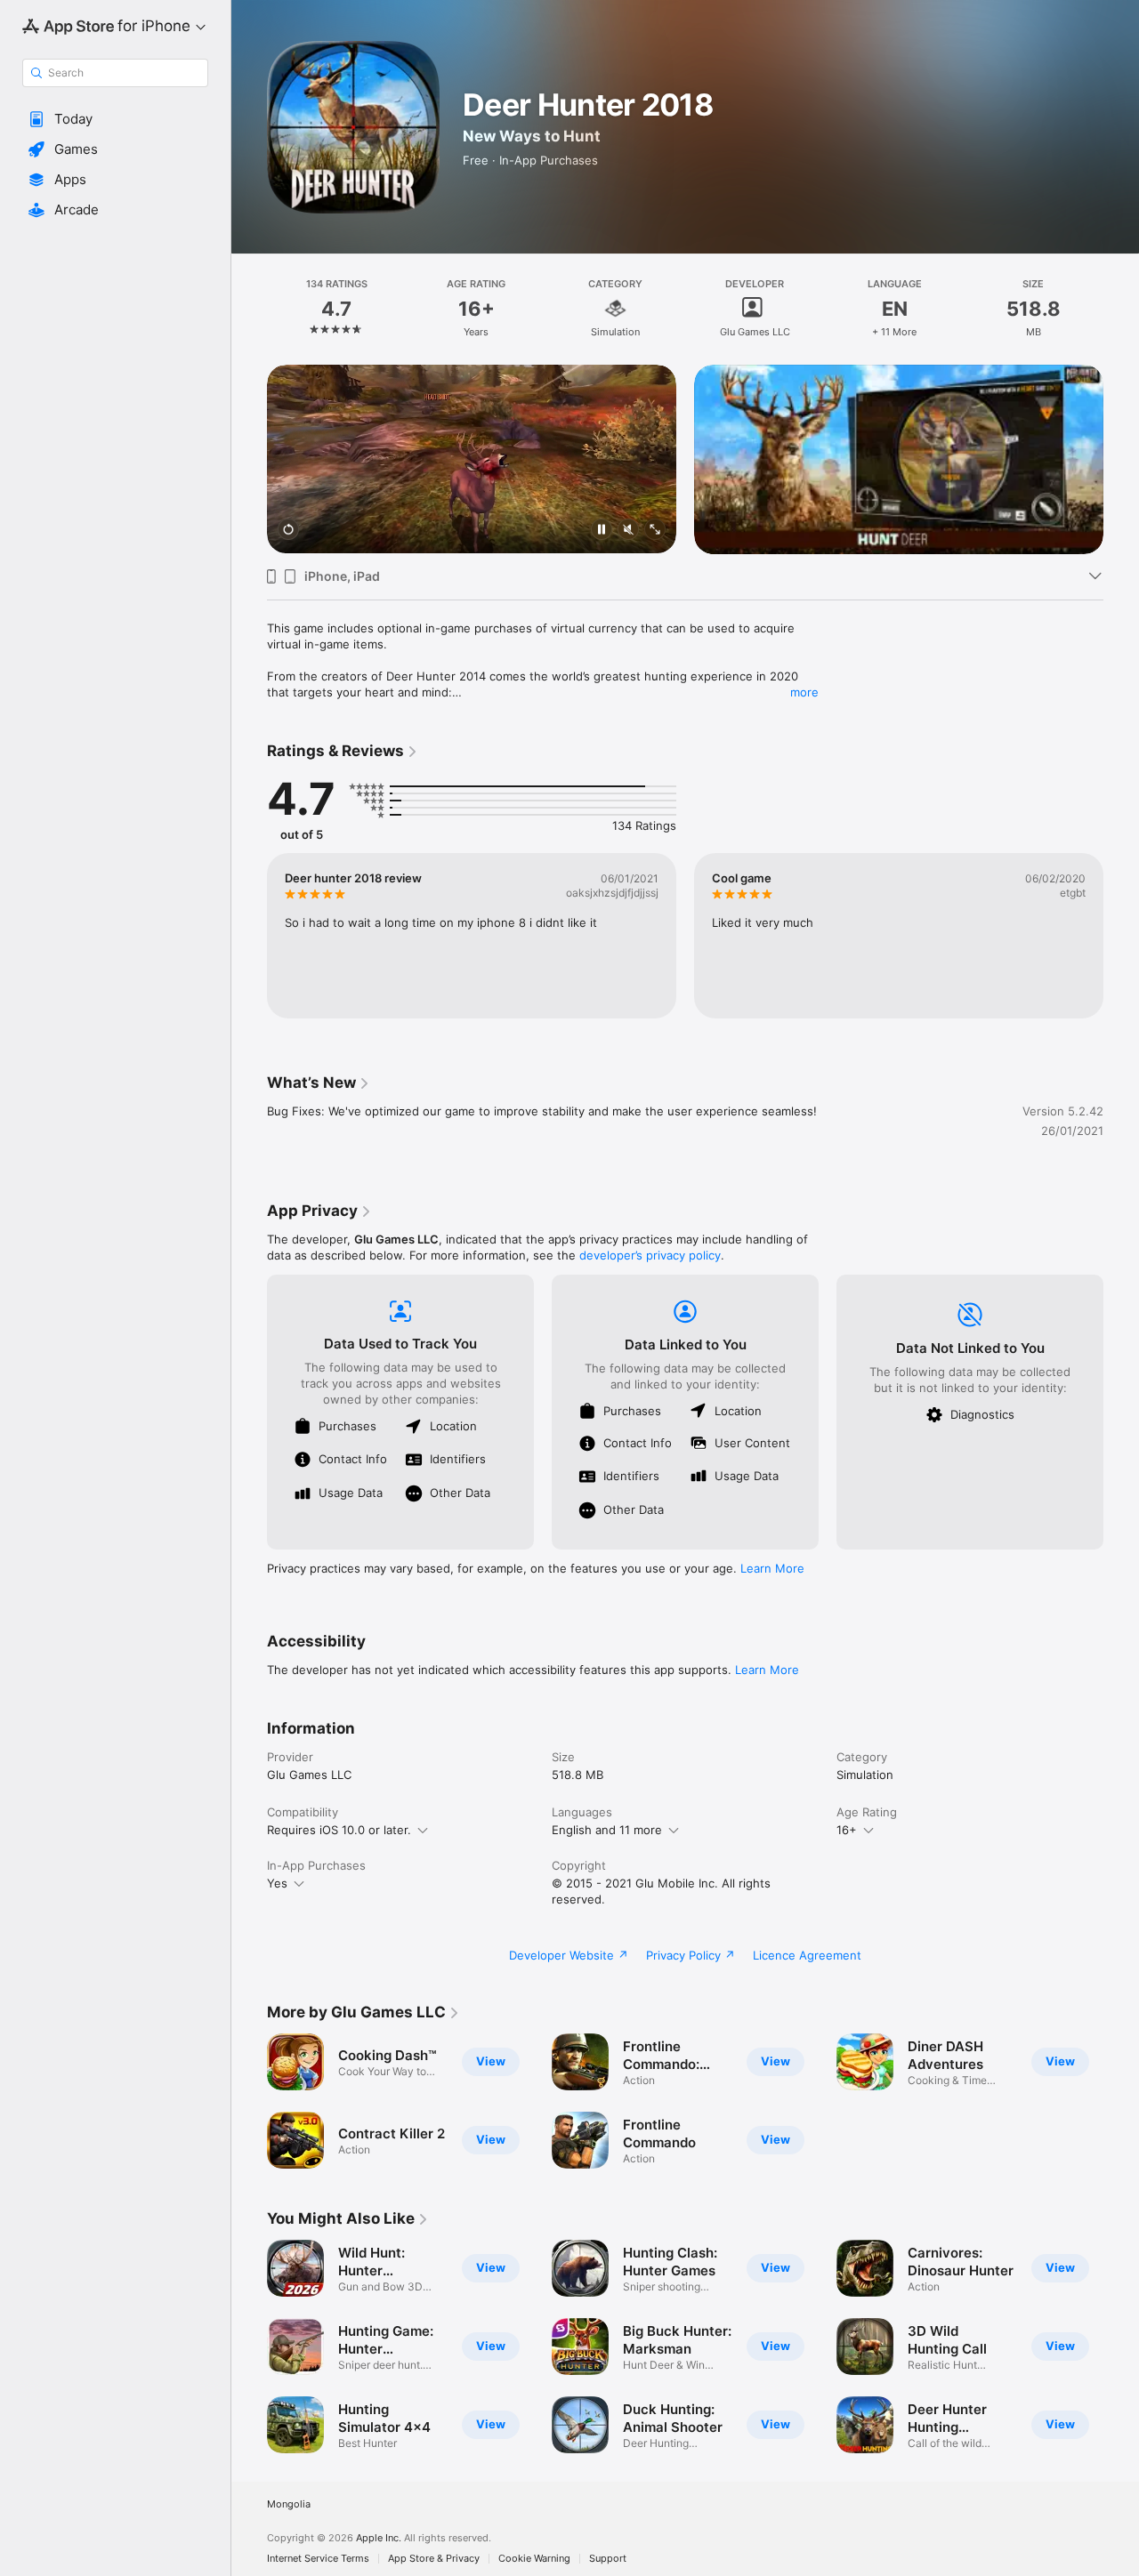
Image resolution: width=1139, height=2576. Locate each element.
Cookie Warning (534, 2559)
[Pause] (602, 531)
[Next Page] (1121, 459)
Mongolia (289, 2504)
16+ (847, 1830)
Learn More (772, 1568)
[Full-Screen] (655, 531)
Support (608, 2559)
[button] (115, 119)
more (804, 692)
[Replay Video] (288, 531)
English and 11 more (607, 1830)
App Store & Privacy (434, 2559)
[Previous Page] (249, 459)
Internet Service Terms (318, 2559)
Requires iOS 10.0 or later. (339, 1830)
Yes (277, 1883)
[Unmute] (628, 531)
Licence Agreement (807, 1955)
